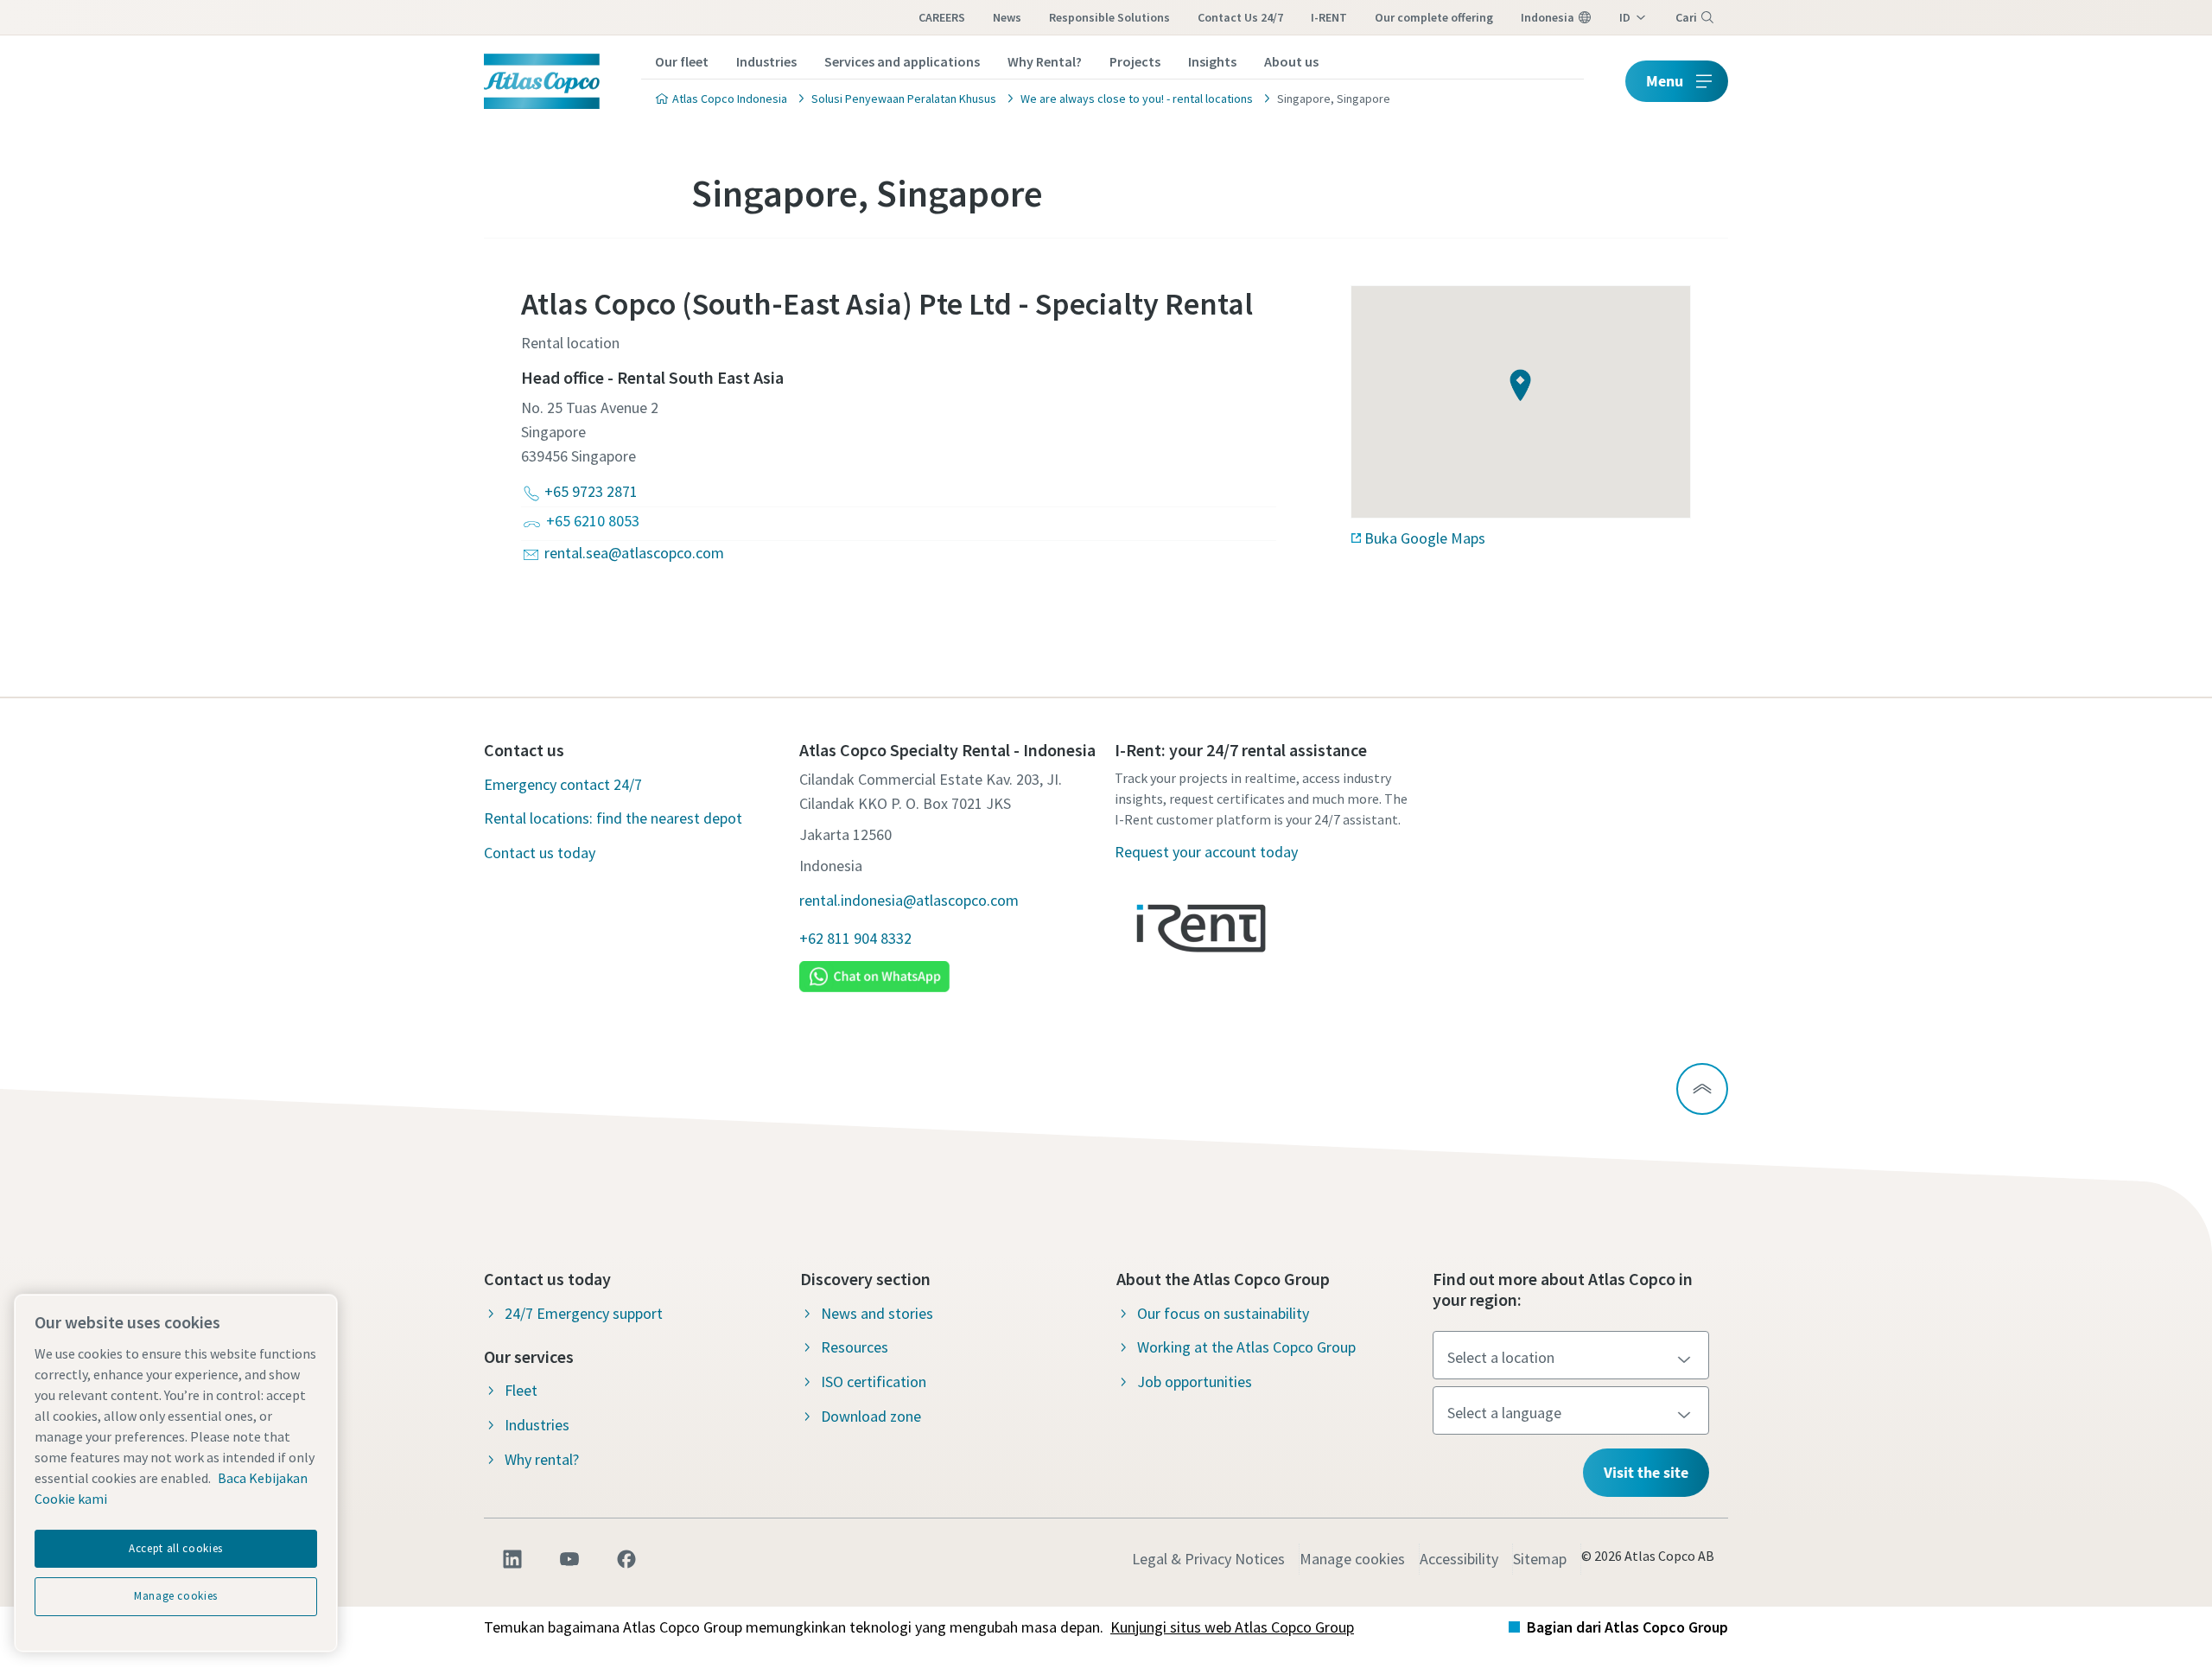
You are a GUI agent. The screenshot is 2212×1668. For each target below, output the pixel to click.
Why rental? (542, 1459)
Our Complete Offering (1434, 17)
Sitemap (1540, 1559)
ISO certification (874, 1382)
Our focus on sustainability (1223, 1313)
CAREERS (942, 17)
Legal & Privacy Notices (1208, 1559)
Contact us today (540, 853)
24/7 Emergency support (584, 1313)
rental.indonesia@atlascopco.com (909, 900)
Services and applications (902, 61)
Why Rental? (1045, 61)
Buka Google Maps (1425, 538)
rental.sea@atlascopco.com (634, 553)
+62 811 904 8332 (855, 938)
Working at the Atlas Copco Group (1246, 1347)
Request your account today (1206, 852)
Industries (766, 61)
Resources (855, 1347)
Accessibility (1459, 1559)
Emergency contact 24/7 (563, 784)
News (1007, 17)
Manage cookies (1352, 1559)
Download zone (871, 1416)
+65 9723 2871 (591, 491)
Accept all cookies (176, 1548)
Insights (1212, 61)
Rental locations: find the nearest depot (613, 818)
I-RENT (1329, 17)
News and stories (877, 1313)
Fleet (521, 1390)
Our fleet (682, 61)
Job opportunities (1195, 1382)
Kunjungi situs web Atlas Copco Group (1232, 1627)
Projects (1135, 61)
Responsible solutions (1109, 17)
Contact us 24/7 (1240, 17)
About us (1291, 61)
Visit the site (1646, 1472)
